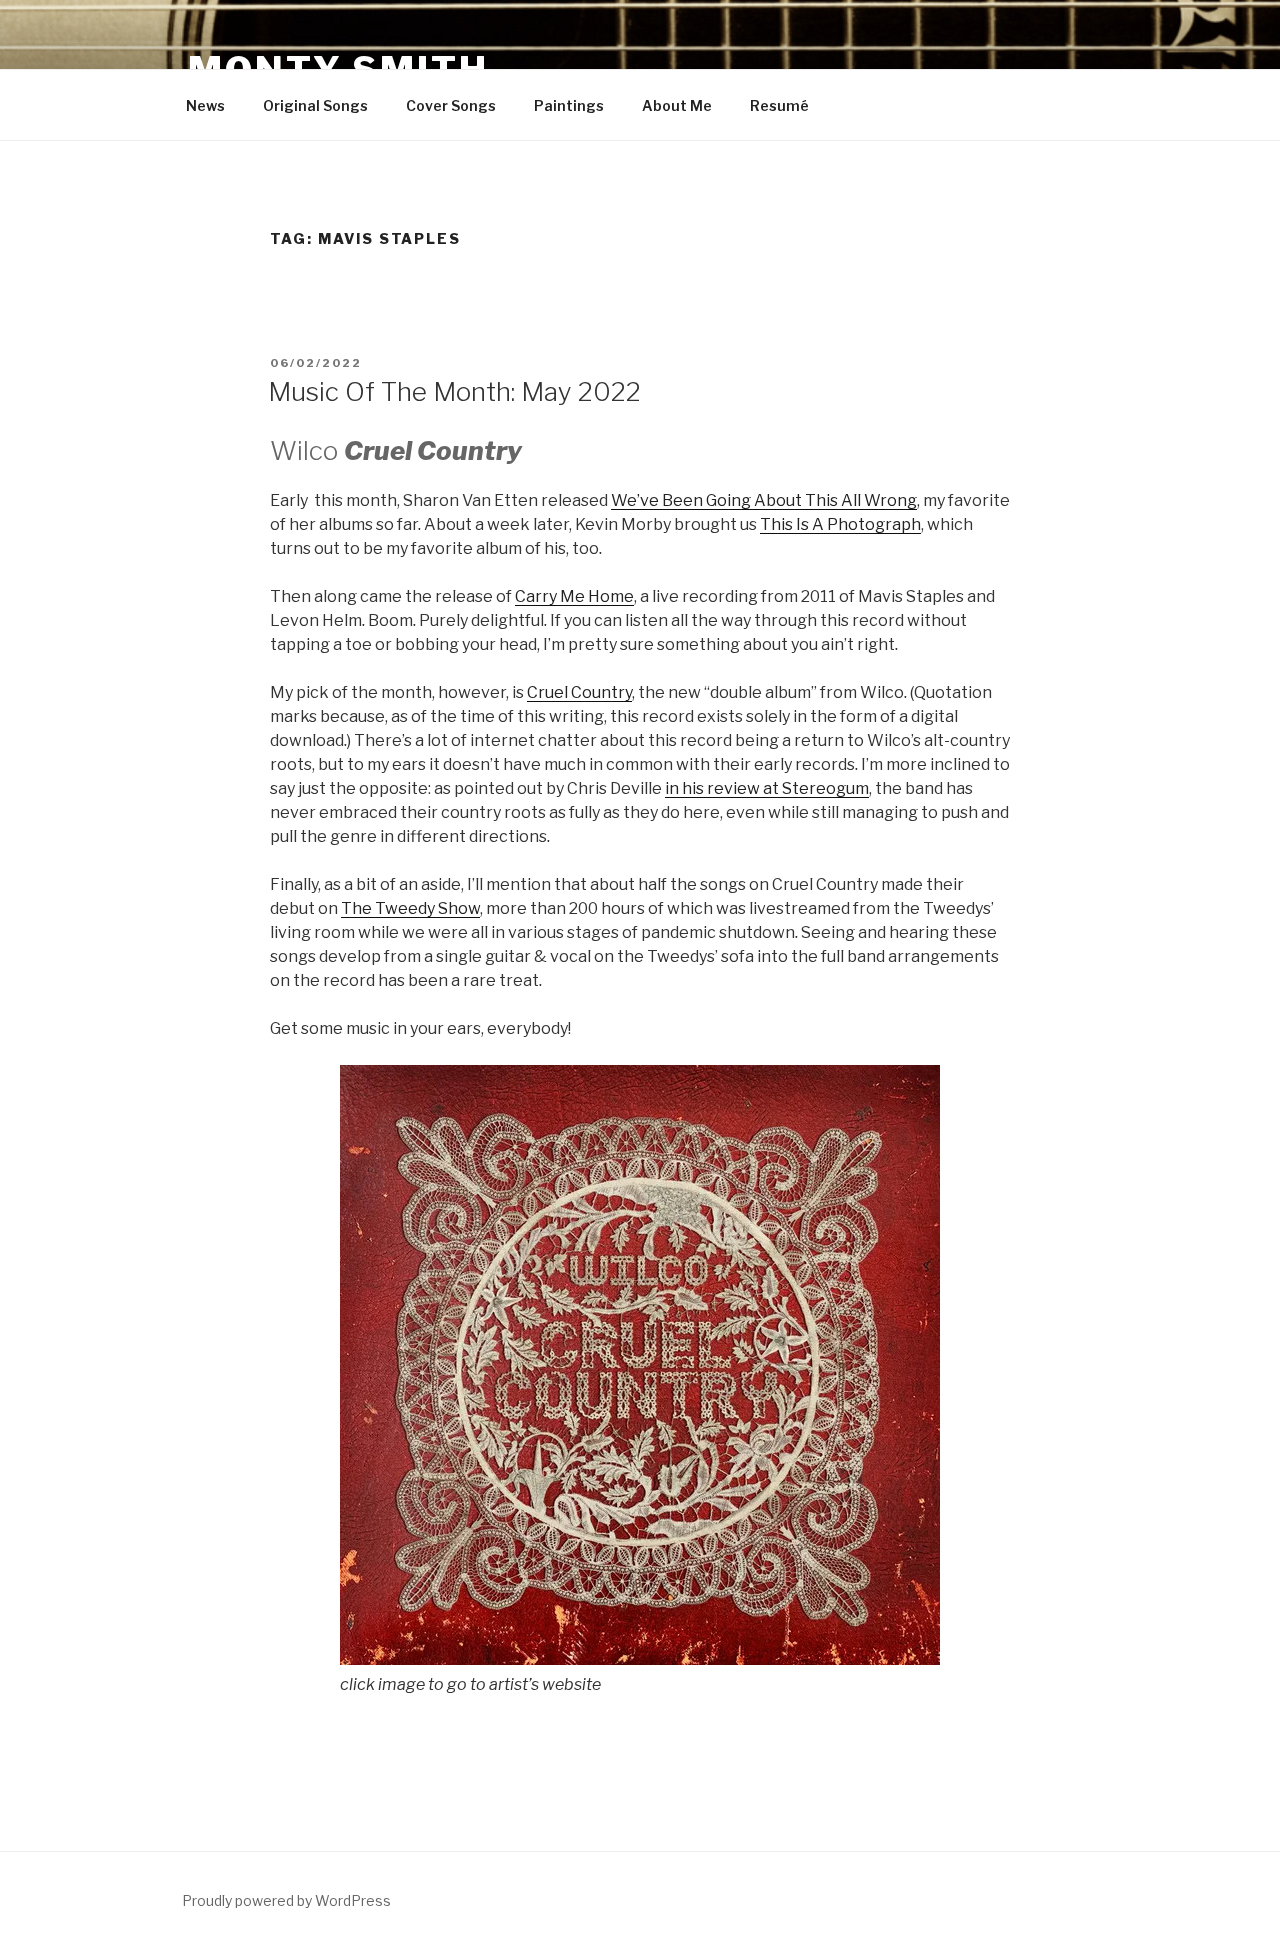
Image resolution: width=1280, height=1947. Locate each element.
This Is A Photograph (840, 524)
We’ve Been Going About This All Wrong (764, 500)
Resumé (779, 105)
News (205, 105)
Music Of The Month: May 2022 (454, 391)
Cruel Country (579, 692)
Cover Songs (451, 105)
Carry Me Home (574, 596)
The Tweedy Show (410, 908)
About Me (677, 105)
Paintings (569, 105)
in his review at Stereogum (767, 788)
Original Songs (315, 105)
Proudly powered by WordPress (286, 1900)
